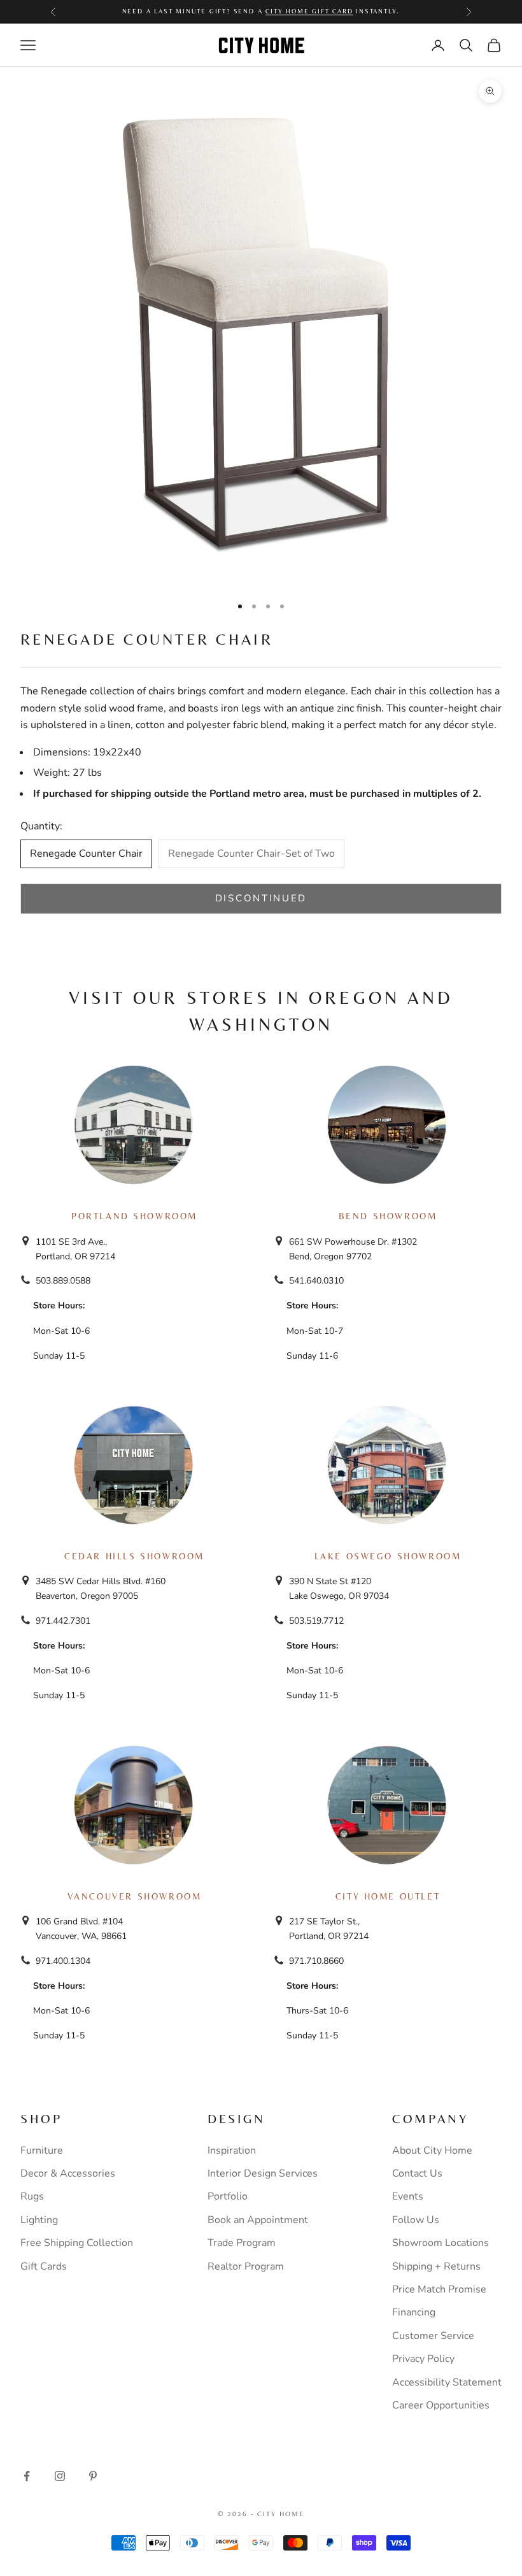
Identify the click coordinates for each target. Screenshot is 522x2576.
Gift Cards (44, 2266)
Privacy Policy (423, 2359)
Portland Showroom (134, 1216)
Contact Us (417, 2173)
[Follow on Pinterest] (93, 2476)
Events (408, 2196)
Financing (414, 2312)
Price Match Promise (439, 2289)
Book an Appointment (258, 2220)
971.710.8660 (316, 1961)
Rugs (32, 2196)
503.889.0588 (63, 1281)
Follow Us (416, 2220)
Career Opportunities (441, 2405)
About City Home (432, 2150)
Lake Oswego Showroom (388, 1556)
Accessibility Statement (447, 2382)
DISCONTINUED (261, 898)
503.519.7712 (316, 1621)
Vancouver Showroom (135, 1896)
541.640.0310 (316, 1281)
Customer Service (433, 2336)
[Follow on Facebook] (27, 2476)
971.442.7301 (63, 1621)
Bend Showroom (388, 1216)
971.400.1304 (63, 1961)
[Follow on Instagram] (60, 2476)
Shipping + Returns (436, 2266)
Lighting (39, 2220)
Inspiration (232, 2150)
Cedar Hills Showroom (134, 1556)
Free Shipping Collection (77, 2243)
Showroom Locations (441, 2243)
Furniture (42, 2150)
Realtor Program (246, 2266)
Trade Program (242, 2243)
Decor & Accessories (68, 2173)
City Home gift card (309, 11)
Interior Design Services (263, 2173)
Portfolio (228, 2196)
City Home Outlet (388, 1896)
